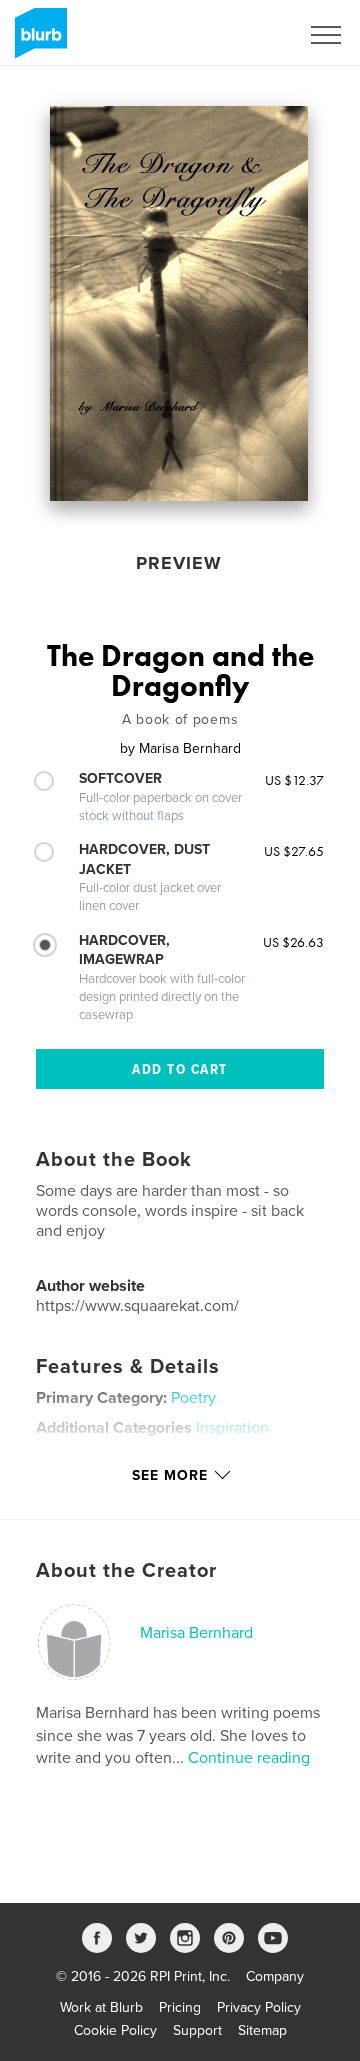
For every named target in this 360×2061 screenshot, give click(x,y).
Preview (179, 563)
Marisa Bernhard (196, 1633)
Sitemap (262, 2030)
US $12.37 (294, 780)
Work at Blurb (101, 2007)
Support (197, 2030)
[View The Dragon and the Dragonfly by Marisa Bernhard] (179, 303)
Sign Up (248, 35)
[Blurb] (37, 41)
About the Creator (126, 1571)
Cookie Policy (115, 2030)
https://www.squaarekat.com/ (137, 1306)
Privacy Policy (259, 2007)
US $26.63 (293, 942)
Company (275, 1976)
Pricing (180, 2007)
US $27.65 (294, 851)
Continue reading (249, 1758)
